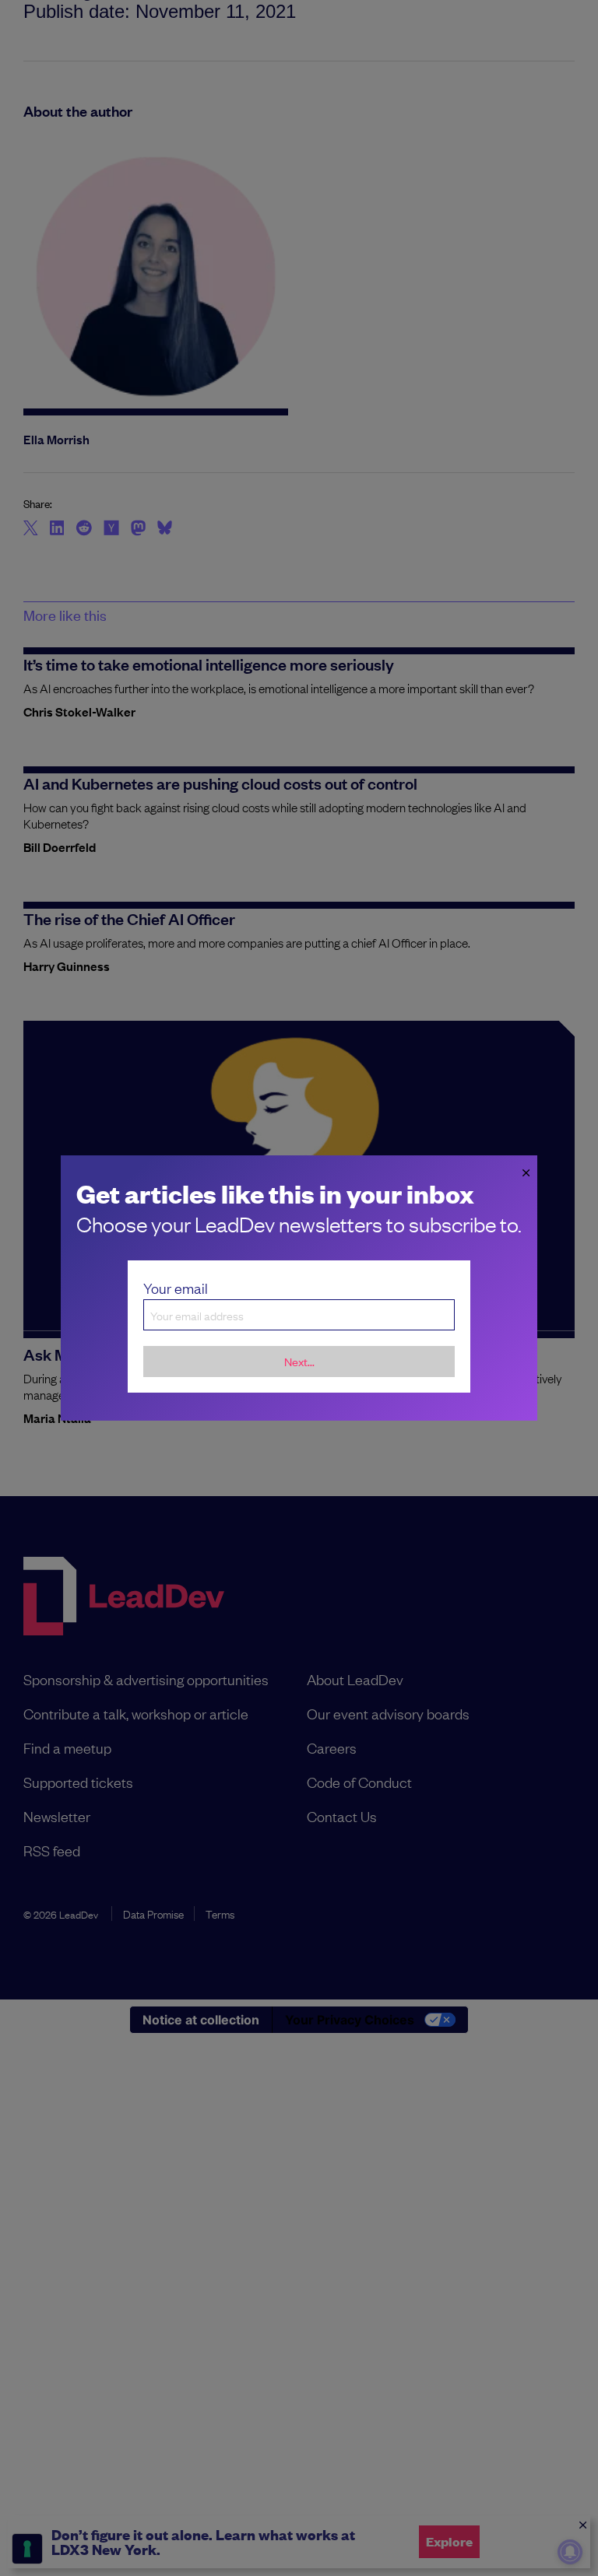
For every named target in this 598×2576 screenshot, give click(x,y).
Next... (299, 1361)
